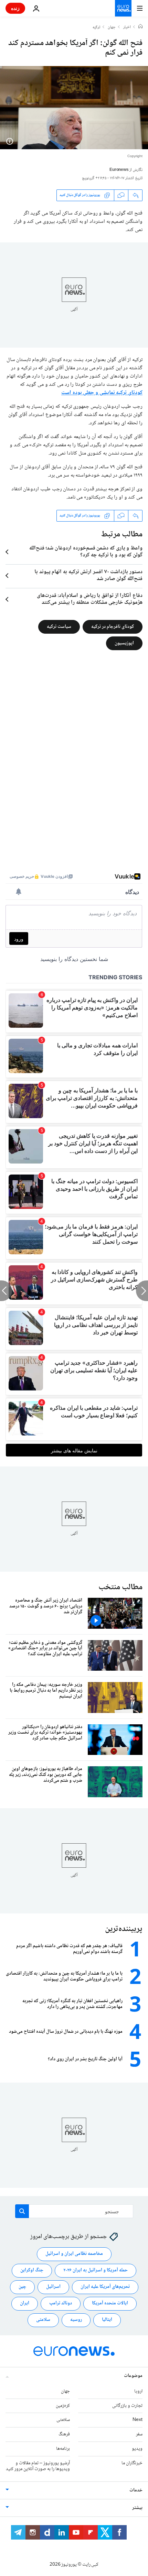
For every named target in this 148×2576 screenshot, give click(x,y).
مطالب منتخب (120, 1587)
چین (22, 2287)
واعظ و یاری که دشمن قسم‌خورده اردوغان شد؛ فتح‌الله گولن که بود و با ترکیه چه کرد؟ (86, 552)
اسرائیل (53, 2287)
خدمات (136, 2490)
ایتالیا (107, 2320)
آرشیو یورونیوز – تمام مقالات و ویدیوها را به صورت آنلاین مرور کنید (38, 2466)
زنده (15, 8)
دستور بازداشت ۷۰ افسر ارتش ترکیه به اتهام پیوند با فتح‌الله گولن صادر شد (88, 576)
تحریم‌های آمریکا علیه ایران (105, 2287)
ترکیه (96, 28)
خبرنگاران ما (132, 2463)
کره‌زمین (63, 2405)
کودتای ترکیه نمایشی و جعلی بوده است (102, 393)
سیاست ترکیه (59, 626)
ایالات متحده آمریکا (110, 2303)
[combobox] (74, 2211)
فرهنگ (64, 2434)
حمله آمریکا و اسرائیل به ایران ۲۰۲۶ (96, 2270)
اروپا (138, 2391)
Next (138, 2420)
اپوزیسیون (124, 643)
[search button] (22, 2211)
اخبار (127, 28)
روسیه (76, 2320)
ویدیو (137, 2449)
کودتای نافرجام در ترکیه (113, 626)
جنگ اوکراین (32, 2270)
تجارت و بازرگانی (127, 2405)
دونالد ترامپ (61, 2303)
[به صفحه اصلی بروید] (123, 8)
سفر (139, 2434)
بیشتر (137, 2508)
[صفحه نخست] (140, 27)
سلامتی (43, 2320)
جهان (112, 28)
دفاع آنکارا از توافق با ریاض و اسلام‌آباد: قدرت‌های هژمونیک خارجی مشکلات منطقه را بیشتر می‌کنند (90, 599)
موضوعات (133, 2376)
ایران (25, 2303)
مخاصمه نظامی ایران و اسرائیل (74, 2254)
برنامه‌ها (63, 2449)
